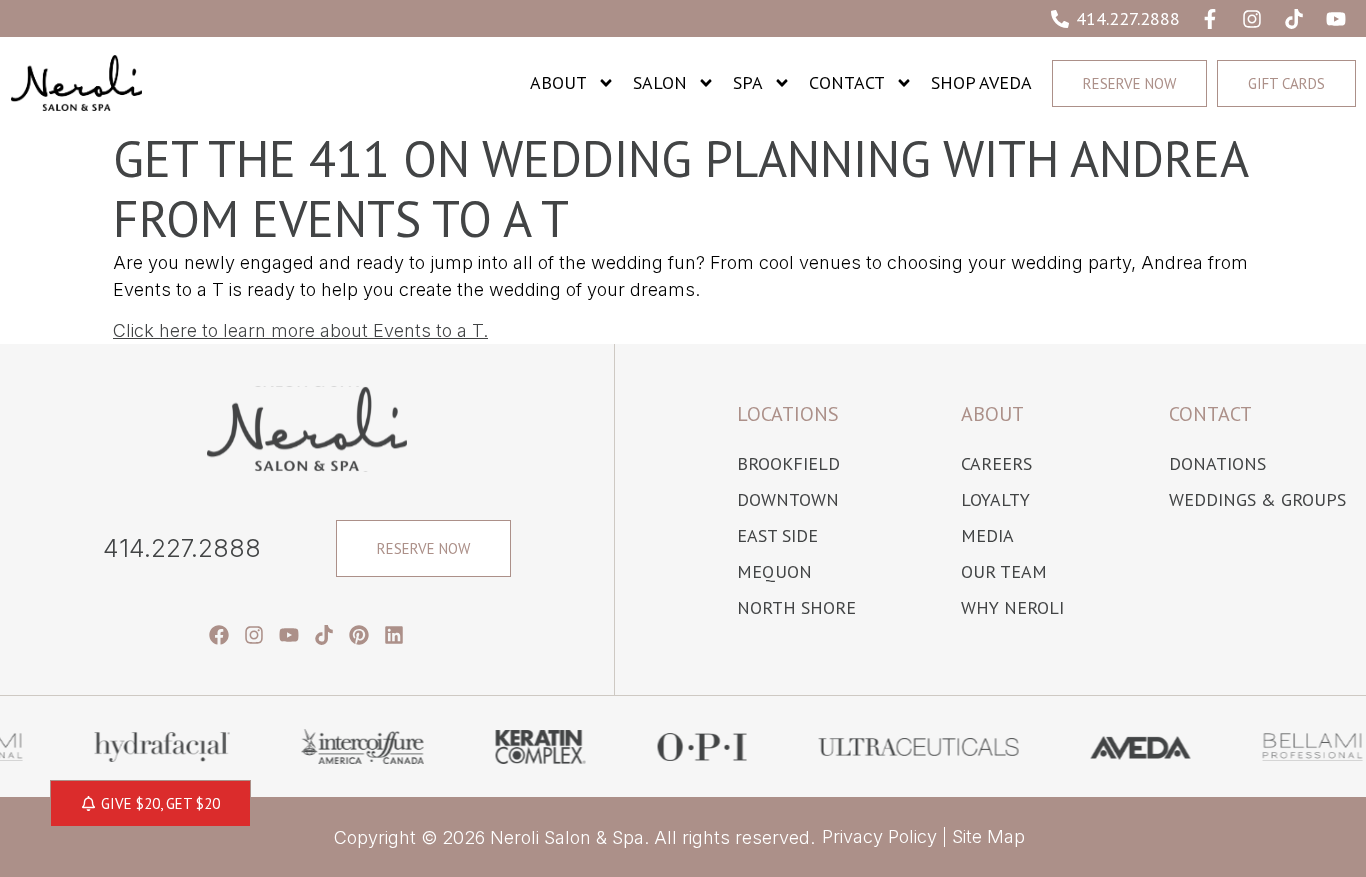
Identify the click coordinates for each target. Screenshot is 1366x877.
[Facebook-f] (1210, 19)
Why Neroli (1012, 608)
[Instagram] (1252, 19)
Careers (996, 464)
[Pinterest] (359, 635)
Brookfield (788, 464)
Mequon (774, 572)
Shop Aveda (981, 83)
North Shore (796, 608)
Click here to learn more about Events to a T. (300, 330)
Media (987, 536)
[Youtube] (1336, 19)
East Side (777, 536)
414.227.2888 (182, 548)
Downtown (788, 500)
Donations (1217, 464)
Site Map (988, 836)
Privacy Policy (879, 836)
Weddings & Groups (1257, 500)
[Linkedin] (394, 635)
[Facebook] (219, 635)
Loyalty (995, 500)
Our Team (1004, 572)
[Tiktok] (1294, 19)
